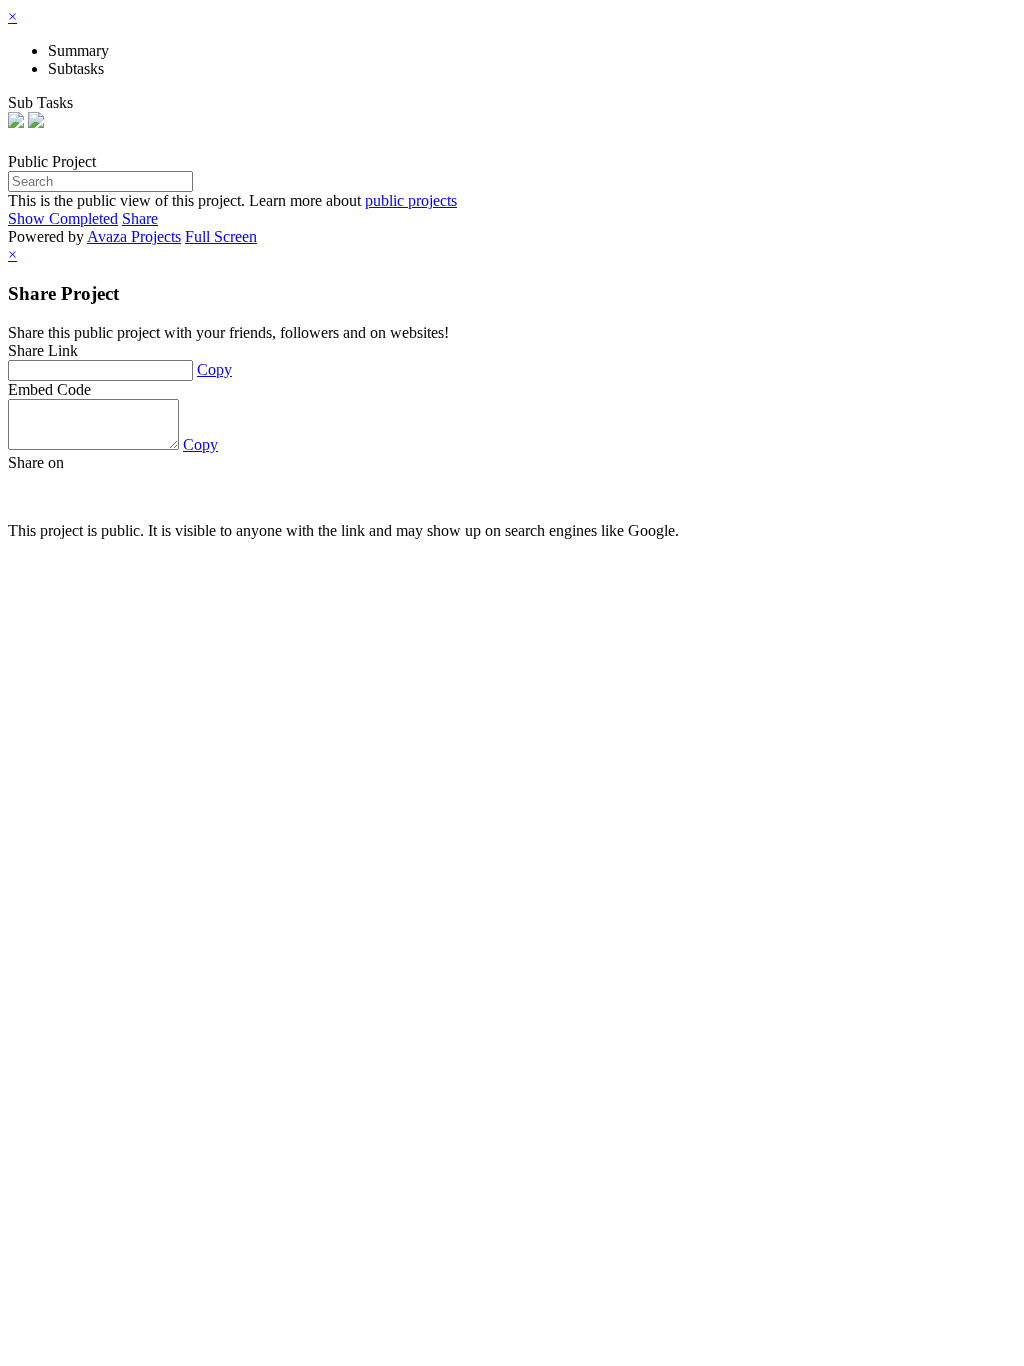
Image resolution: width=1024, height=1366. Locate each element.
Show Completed (63, 218)
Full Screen (221, 236)
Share (140, 218)
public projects (411, 200)
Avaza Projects (134, 236)
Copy (214, 369)
